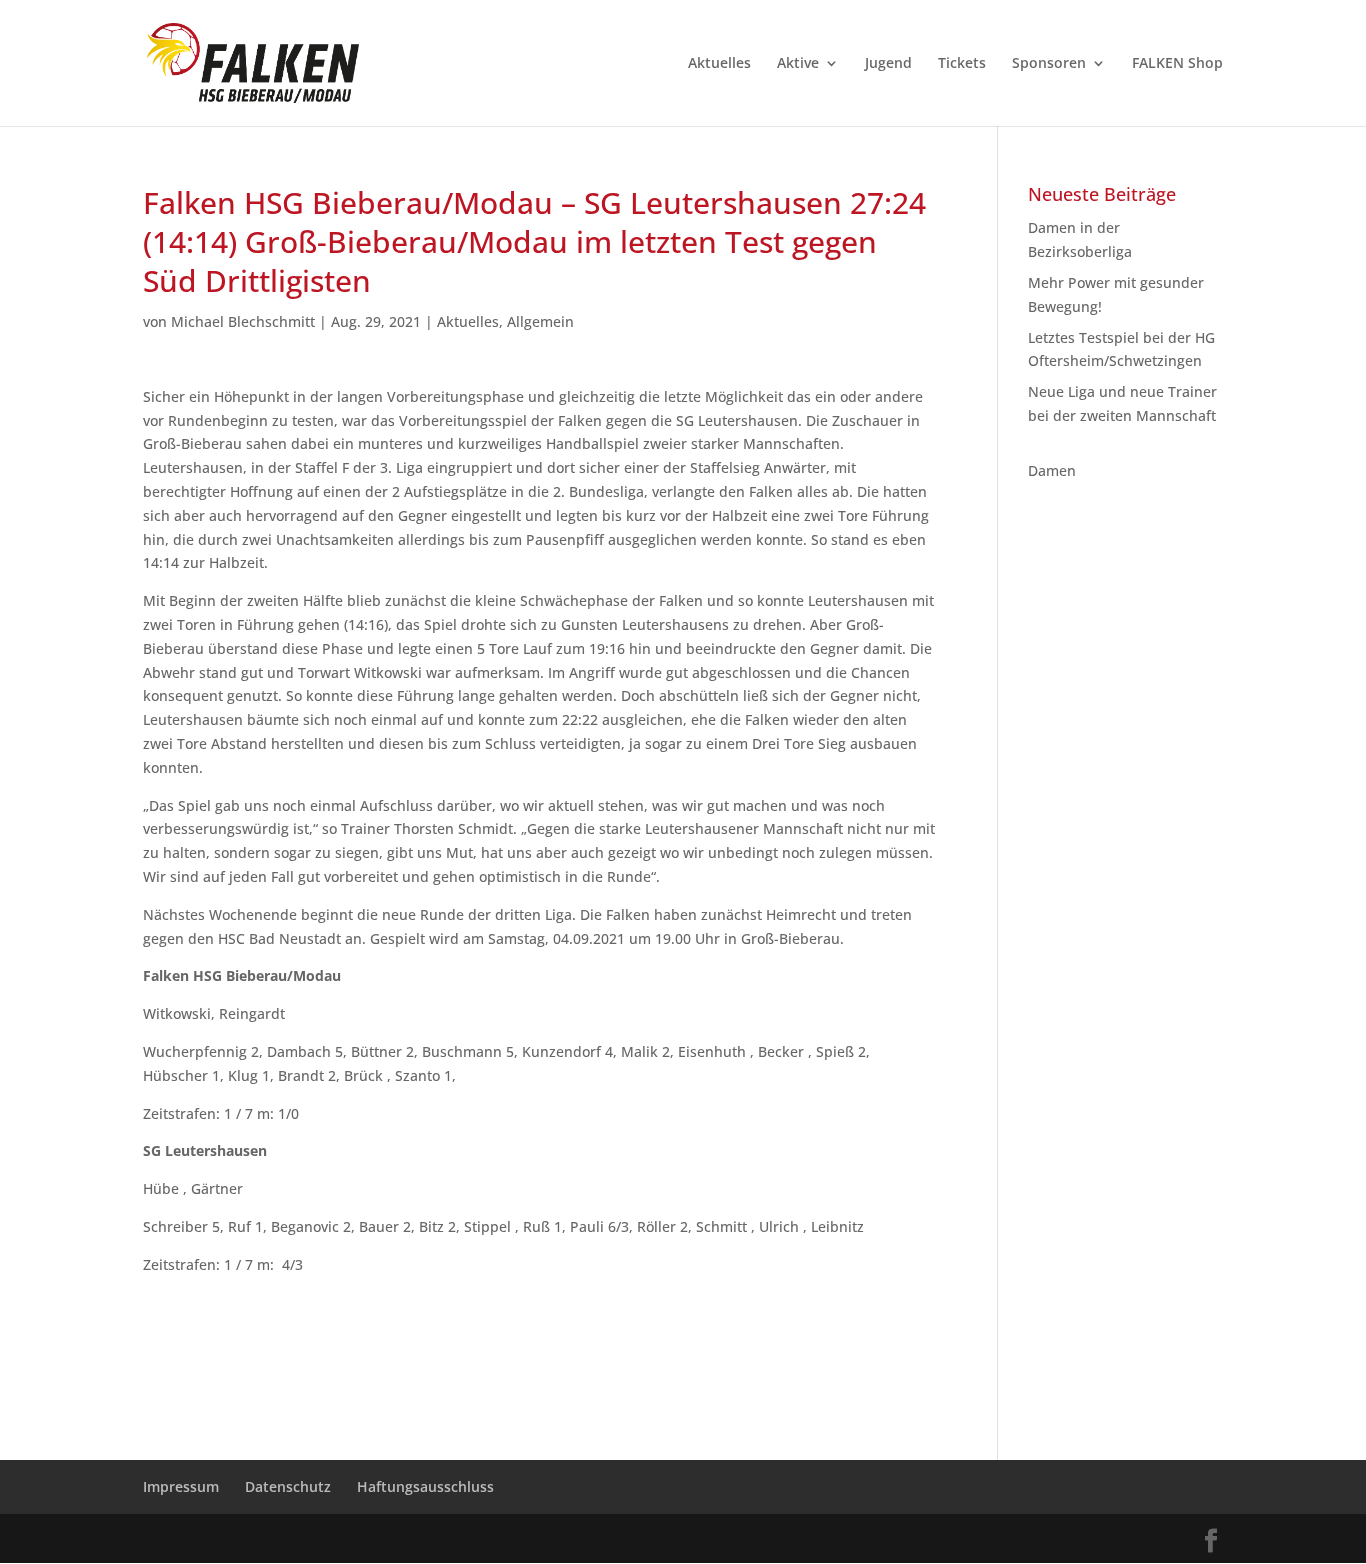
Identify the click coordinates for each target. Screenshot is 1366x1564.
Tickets (962, 64)
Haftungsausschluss (425, 1486)
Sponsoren (1049, 64)
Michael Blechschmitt (243, 321)
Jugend (888, 64)
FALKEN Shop (1177, 64)
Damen (1052, 470)
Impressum (181, 1486)
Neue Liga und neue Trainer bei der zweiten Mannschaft (1122, 415)
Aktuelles (719, 64)
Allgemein (540, 321)
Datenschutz (288, 1486)
